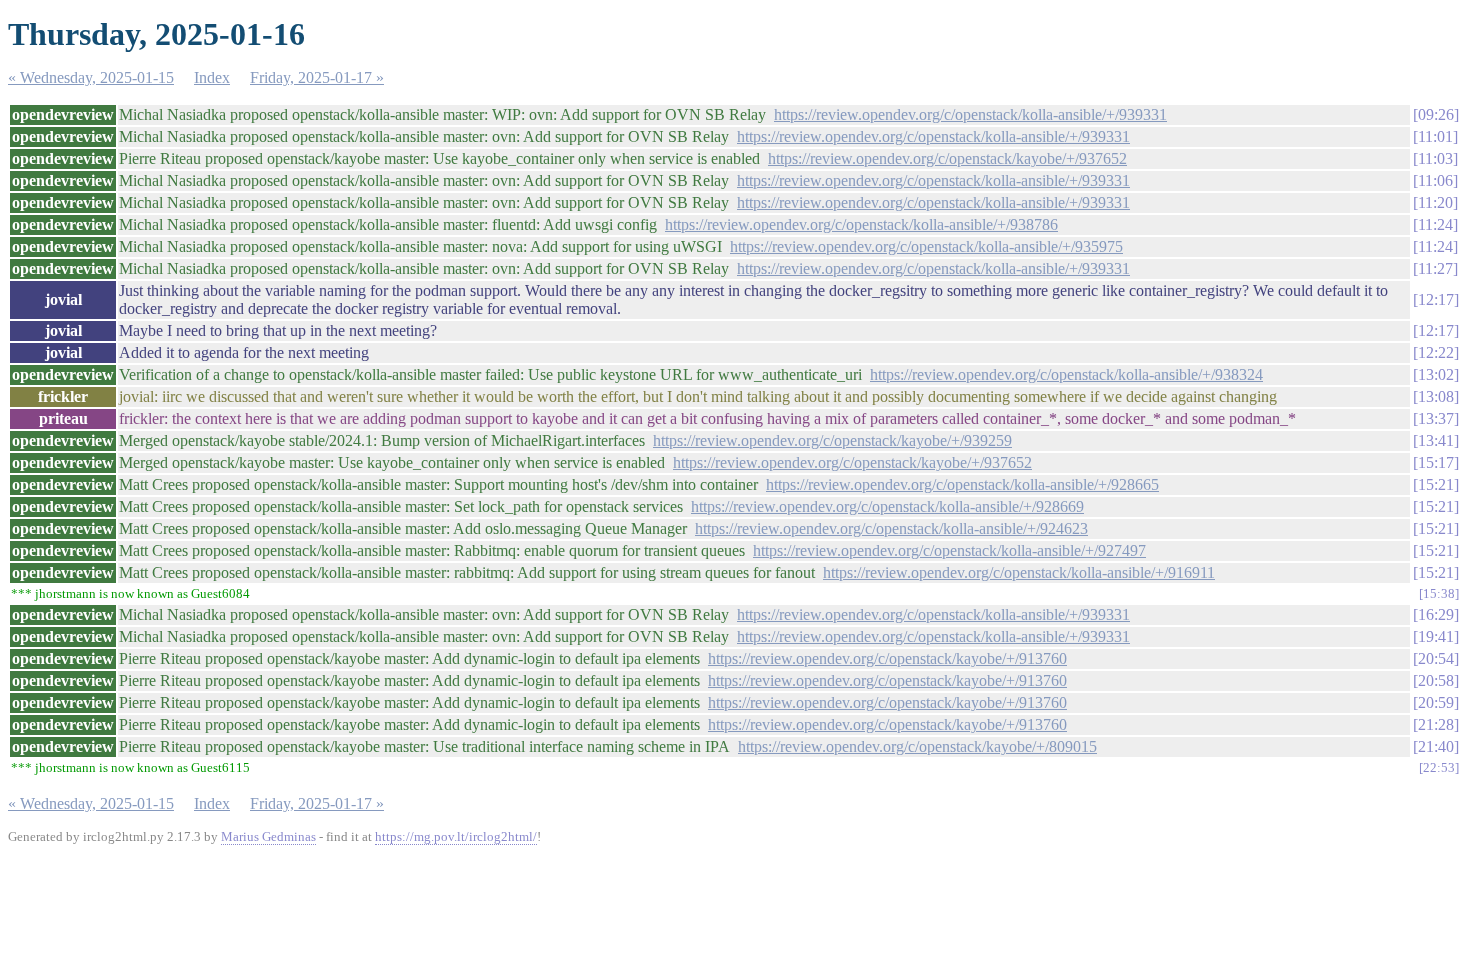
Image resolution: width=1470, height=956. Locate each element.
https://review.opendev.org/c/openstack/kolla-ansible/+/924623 (891, 528)
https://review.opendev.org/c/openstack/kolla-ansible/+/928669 (887, 506)
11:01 (1435, 136)
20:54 (1436, 658)
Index (212, 77)
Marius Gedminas (268, 836)
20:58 (1436, 680)
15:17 (1436, 462)
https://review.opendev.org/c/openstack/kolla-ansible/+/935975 (926, 246)
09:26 (1436, 114)
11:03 (1435, 158)
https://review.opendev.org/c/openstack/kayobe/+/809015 (917, 746)
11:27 (1435, 268)
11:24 (1435, 224)
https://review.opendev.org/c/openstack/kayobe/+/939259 (832, 440)
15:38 (1439, 593)
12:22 (1436, 352)
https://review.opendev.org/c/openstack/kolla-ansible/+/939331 (970, 114)
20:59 (1436, 702)
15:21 (1436, 484)
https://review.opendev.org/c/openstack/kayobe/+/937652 (947, 158)
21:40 (1436, 746)
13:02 (1436, 374)
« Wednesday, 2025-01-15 (91, 77)
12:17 (1436, 299)
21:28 (1436, 724)
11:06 (1435, 180)
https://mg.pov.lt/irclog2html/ (456, 836)
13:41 (1436, 440)
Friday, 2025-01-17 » (317, 77)
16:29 (1436, 614)
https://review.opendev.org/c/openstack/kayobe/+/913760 (887, 658)
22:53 (1439, 767)
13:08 (1436, 396)
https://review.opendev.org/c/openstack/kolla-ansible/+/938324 (1066, 374)
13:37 (1436, 418)
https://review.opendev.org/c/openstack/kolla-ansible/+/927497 (949, 550)
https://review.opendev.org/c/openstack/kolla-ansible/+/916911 (1019, 572)
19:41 (1436, 636)
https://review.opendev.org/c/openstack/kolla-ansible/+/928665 (962, 484)
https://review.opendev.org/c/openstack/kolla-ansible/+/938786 (861, 224)
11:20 (1435, 202)
